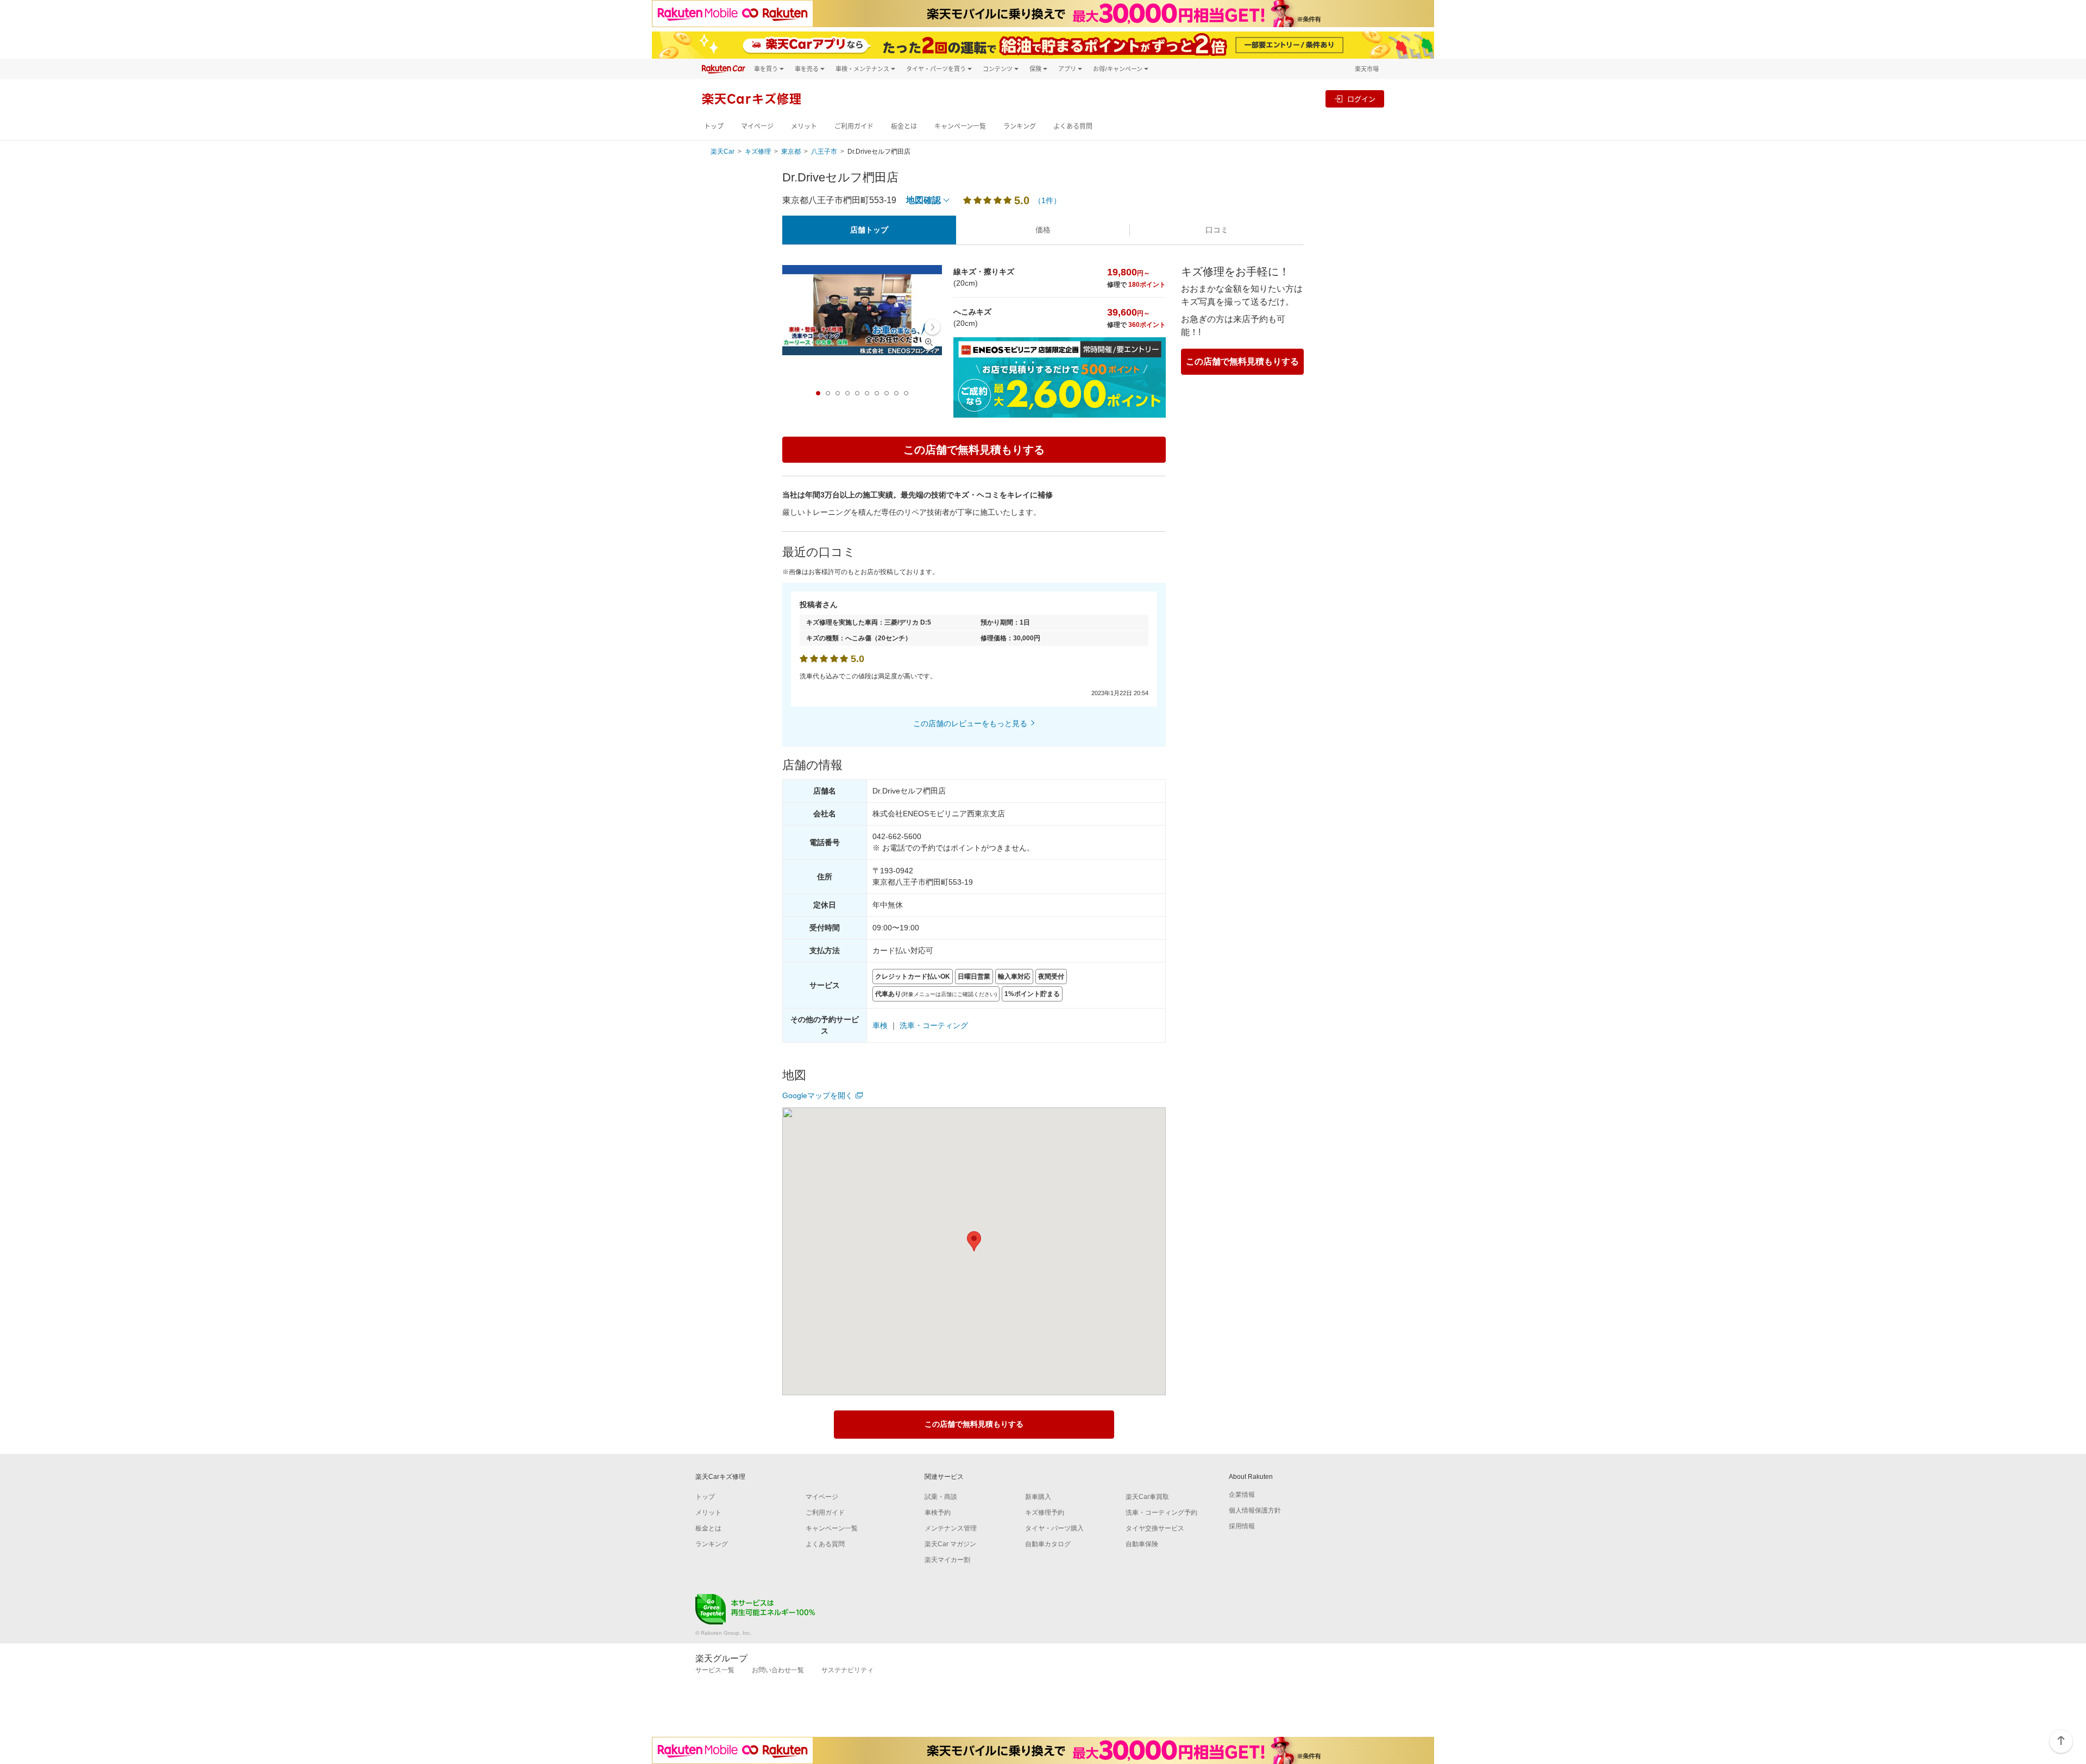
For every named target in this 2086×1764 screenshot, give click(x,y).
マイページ (757, 126)
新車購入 (1038, 1497)
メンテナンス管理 (951, 1528)
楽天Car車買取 (1147, 1497)
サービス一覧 (715, 1670)
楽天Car (722, 152)
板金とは (904, 126)
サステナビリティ (847, 1670)
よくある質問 (1073, 126)
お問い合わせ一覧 (778, 1670)
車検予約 (938, 1513)
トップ (714, 126)
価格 (1043, 230)
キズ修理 (758, 152)
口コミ (1217, 230)
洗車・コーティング (934, 1025)
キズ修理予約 (1045, 1513)
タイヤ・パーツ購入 (1054, 1528)
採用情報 (1242, 1526)
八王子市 (824, 152)
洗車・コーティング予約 (1161, 1513)
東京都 (791, 152)
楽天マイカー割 (947, 1560)
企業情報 (1242, 1495)
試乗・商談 (941, 1497)
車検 (880, 1025)
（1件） (1047, 200)
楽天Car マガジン (950, 1544)
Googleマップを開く (818, 1095)
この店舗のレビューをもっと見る (970, 723)
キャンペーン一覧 (960, 126)
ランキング (1020, 126)
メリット (804, 126)
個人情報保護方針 (1255, 1510)
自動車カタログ (1048, 1544)
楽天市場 (1367, 69)
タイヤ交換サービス (1155, 1528)
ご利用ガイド (854, 126)
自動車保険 (1142, 1544)
